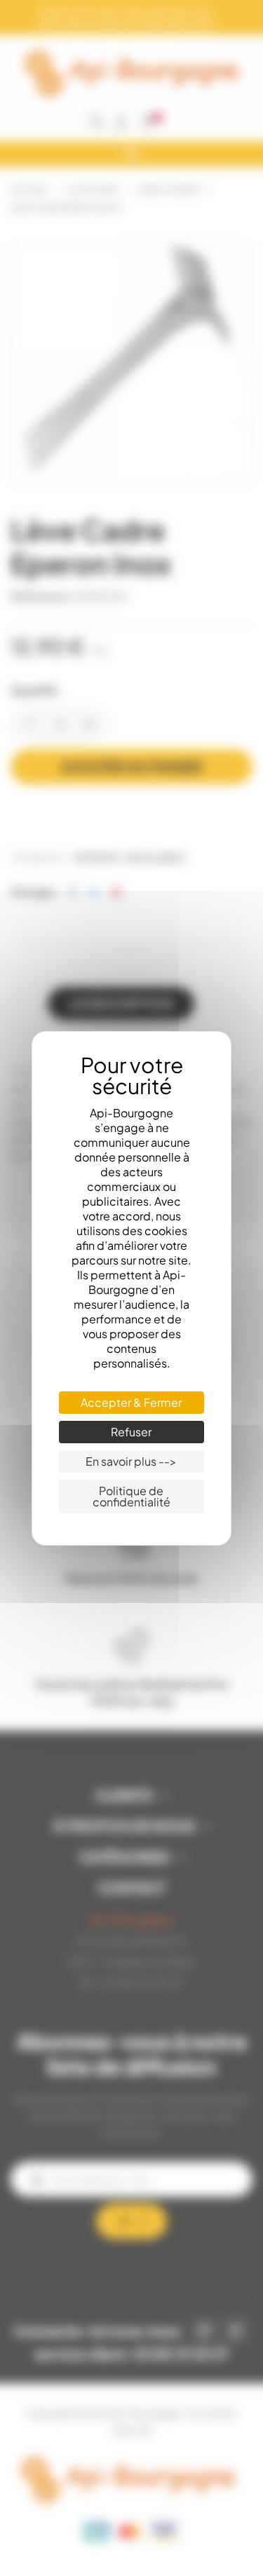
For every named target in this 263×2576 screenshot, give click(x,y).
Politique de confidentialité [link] (131, 1496)
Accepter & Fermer (131, 1402)
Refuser (131, 1432)
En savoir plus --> (131, 1461)
